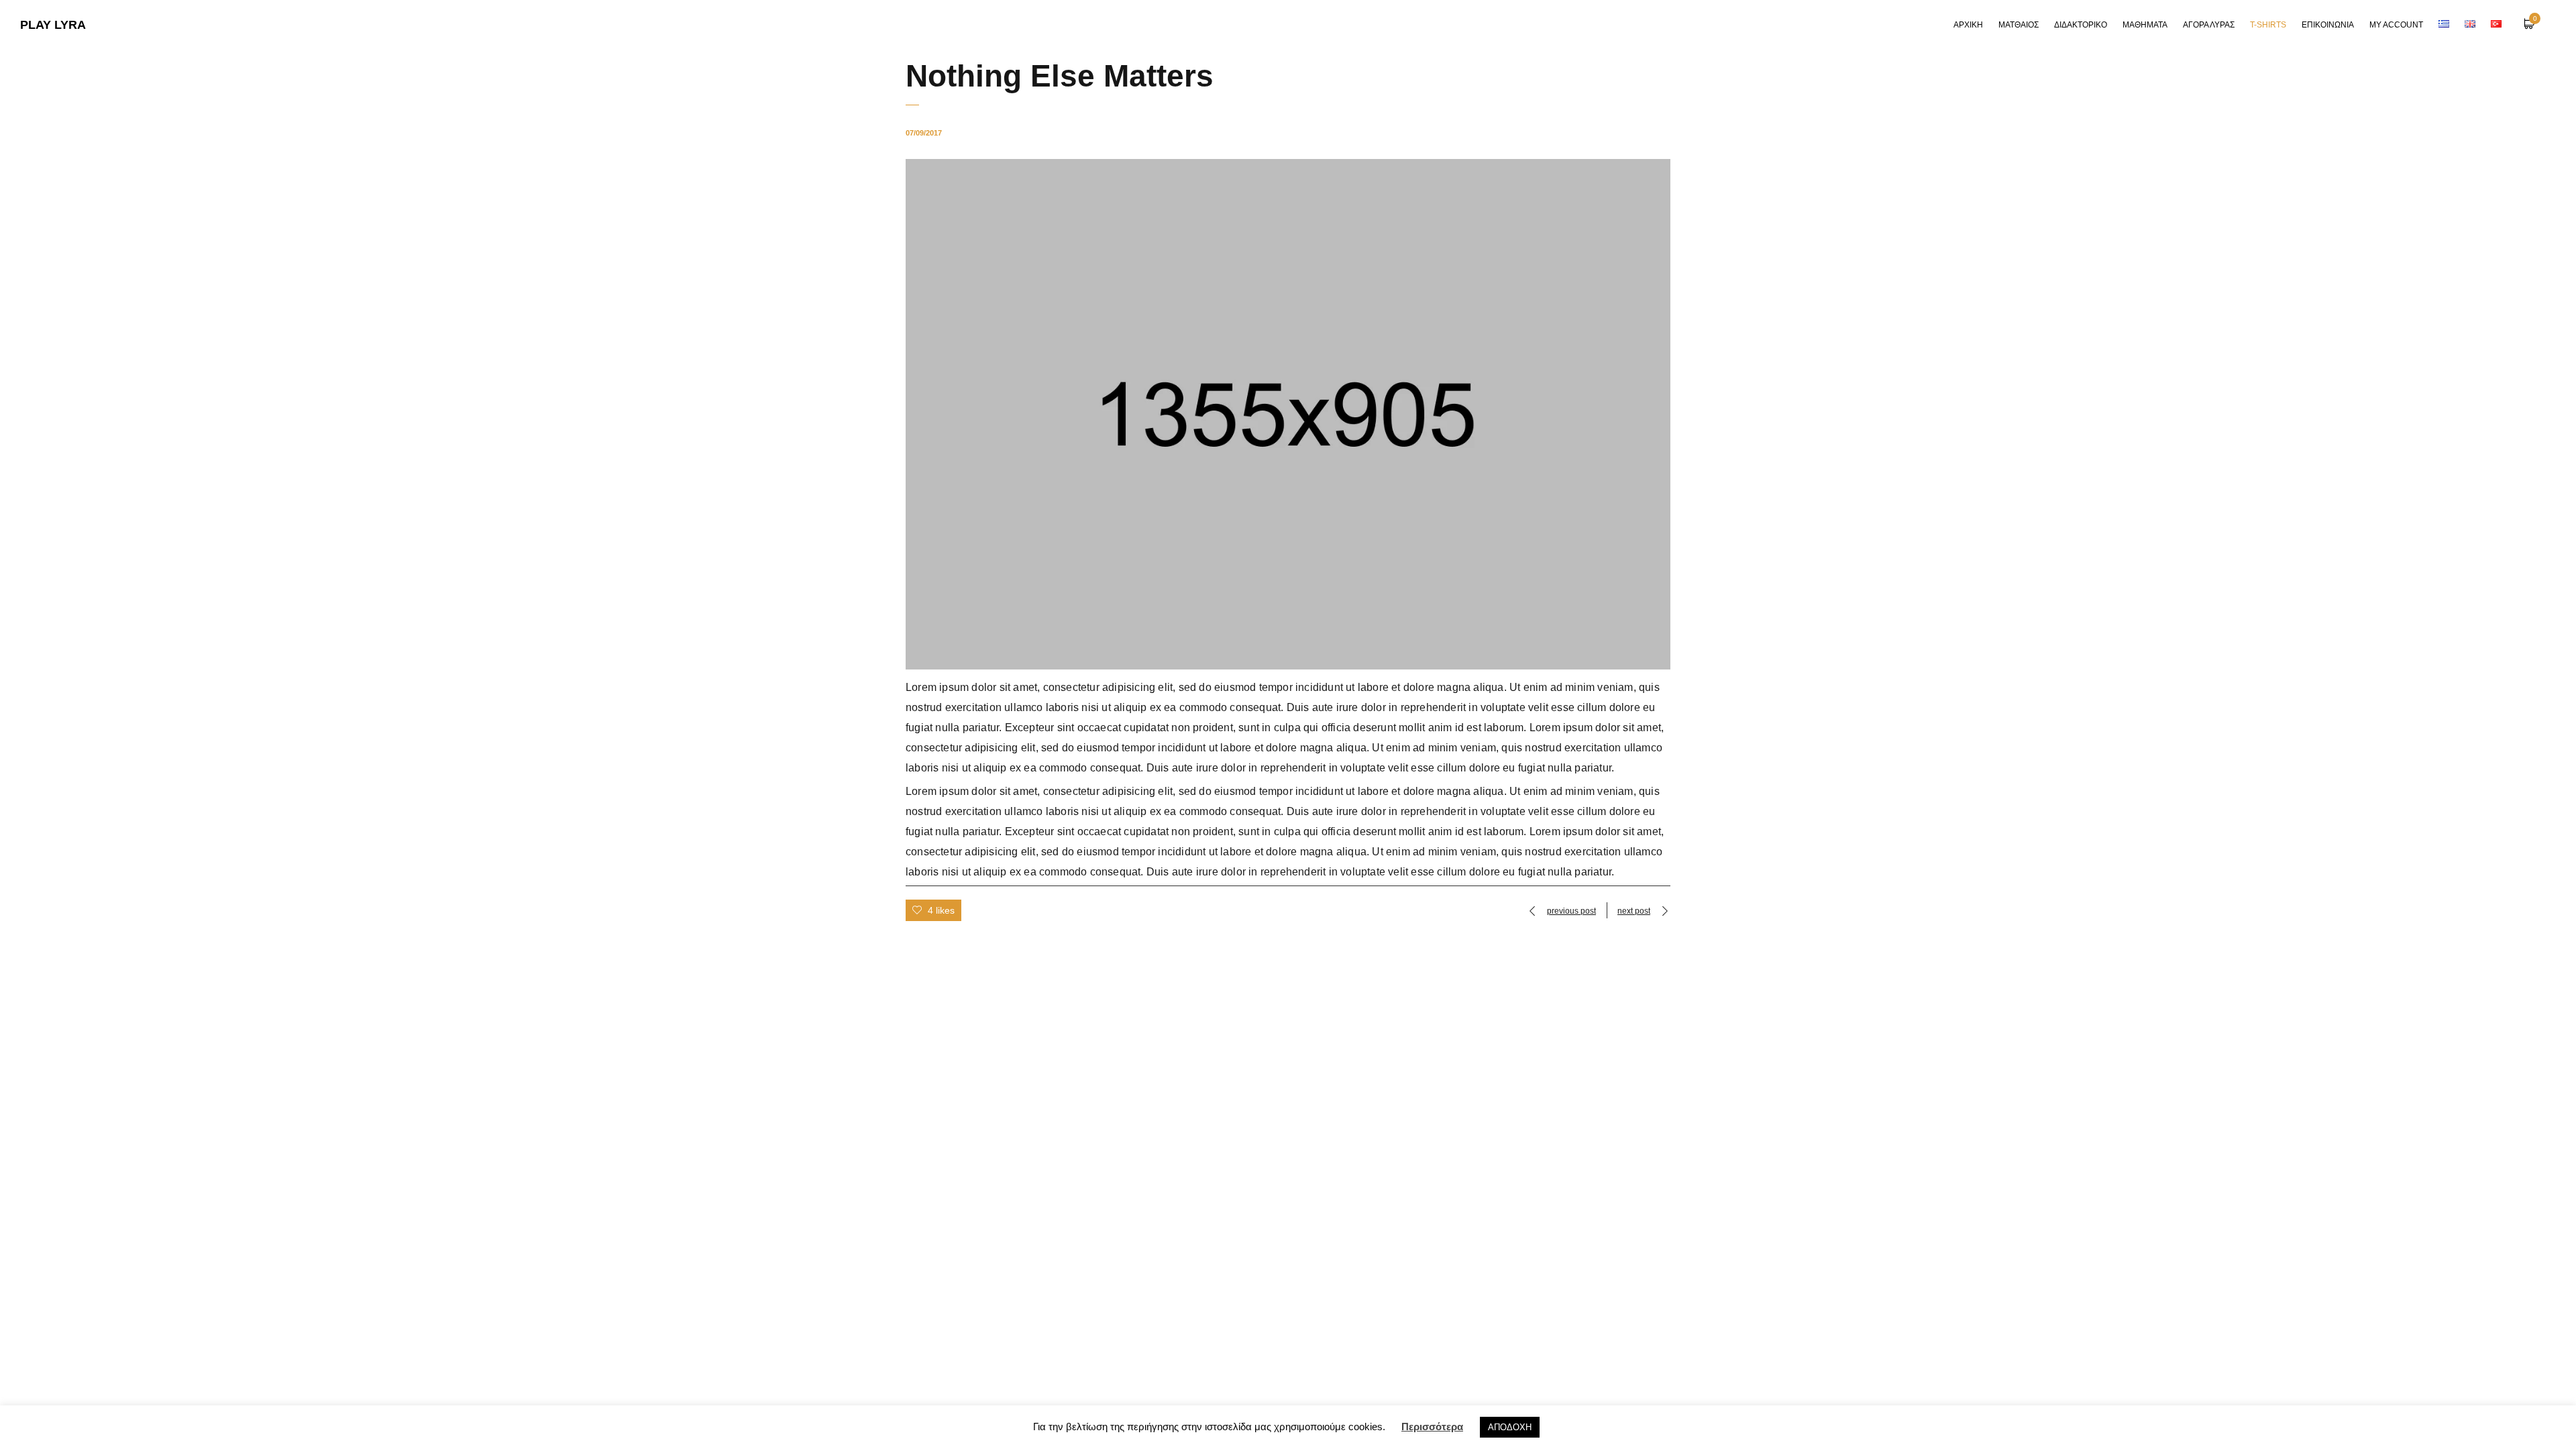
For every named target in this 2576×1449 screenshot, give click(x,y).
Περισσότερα (1432, 1427)
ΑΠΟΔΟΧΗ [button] (1510, 1427)
